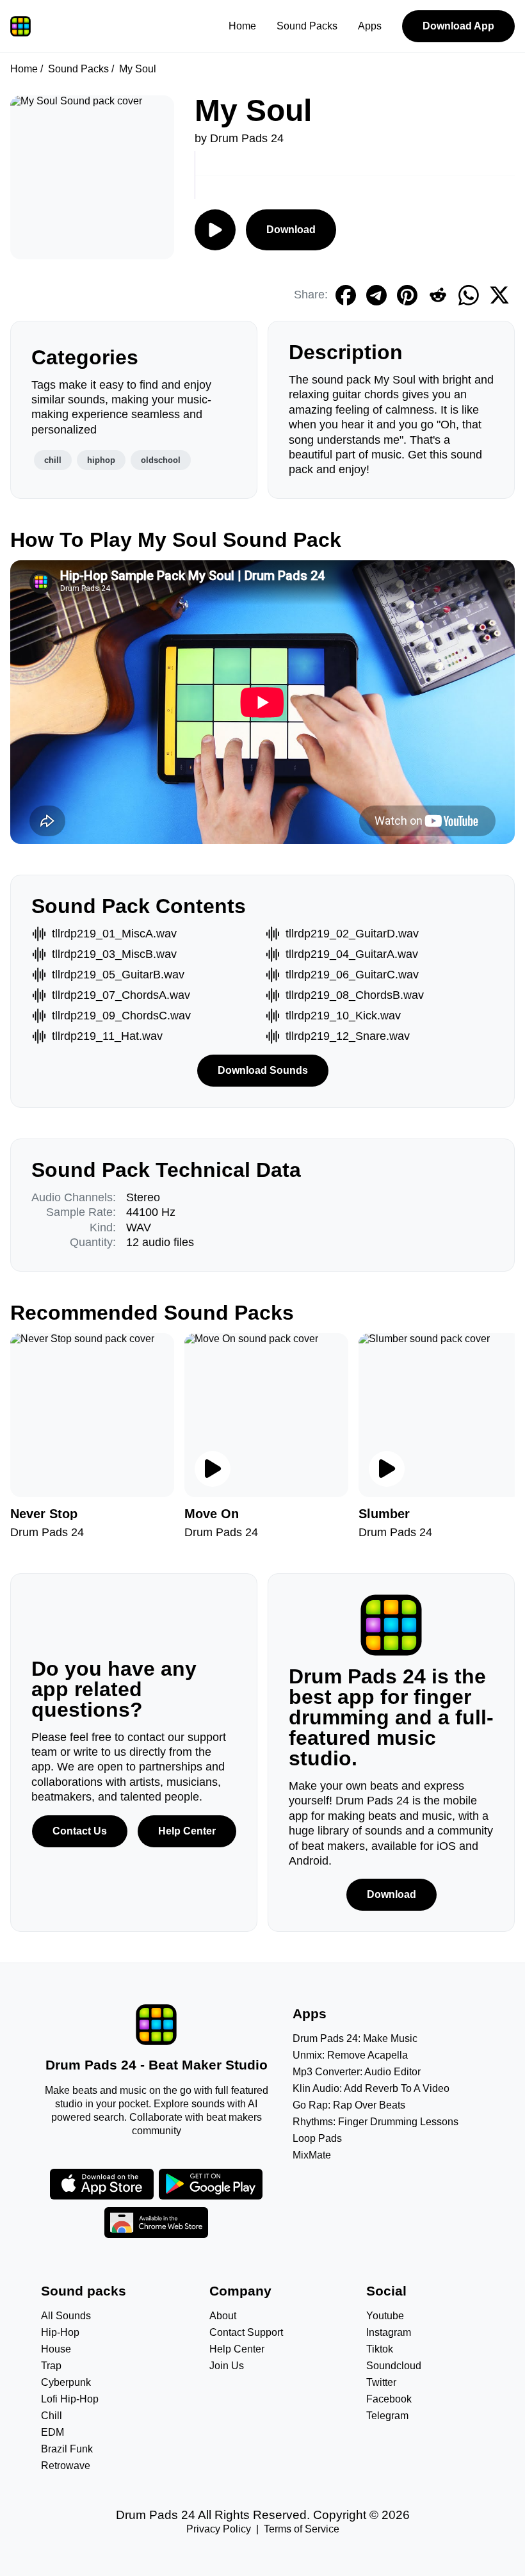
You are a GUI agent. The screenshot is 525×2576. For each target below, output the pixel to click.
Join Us (227, 2366)
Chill (52, 2416)
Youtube (385, 2316)
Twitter (381, 2382)
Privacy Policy (219, 2529)
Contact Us (80, 1831)
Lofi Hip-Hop (70, 2399)
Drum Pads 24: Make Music (355, 2038)
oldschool (161, 460)
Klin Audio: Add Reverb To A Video (371, 2088)
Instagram (389, 2332)
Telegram (387, 2416)
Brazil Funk (67, 2449)
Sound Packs (307, 26)
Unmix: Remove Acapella (350, 2055)
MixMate (312, 2155)
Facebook (389, 2399)
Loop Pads (317, 2138)
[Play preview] (213, 1469)
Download (291, 230)
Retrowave (66, 2466)
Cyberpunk (66, 2382)
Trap (51, 2366)
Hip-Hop (60, 2332)
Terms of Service (302, 2529)
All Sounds (66, 2316)
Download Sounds (263, 1070)
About (223, 2316)
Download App (458, 26)
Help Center (187, 1831)
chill (53, 460)
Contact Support (246, 2332)
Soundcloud (394, 2366)
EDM (52, 2432)
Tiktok (380, 2349)
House (56, 2349)
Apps (370, 26)
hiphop (101, 460)
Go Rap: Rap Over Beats (349, 2105)
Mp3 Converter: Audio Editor (357, 2072)
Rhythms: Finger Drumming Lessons (376, 2122)
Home (242, 26)
